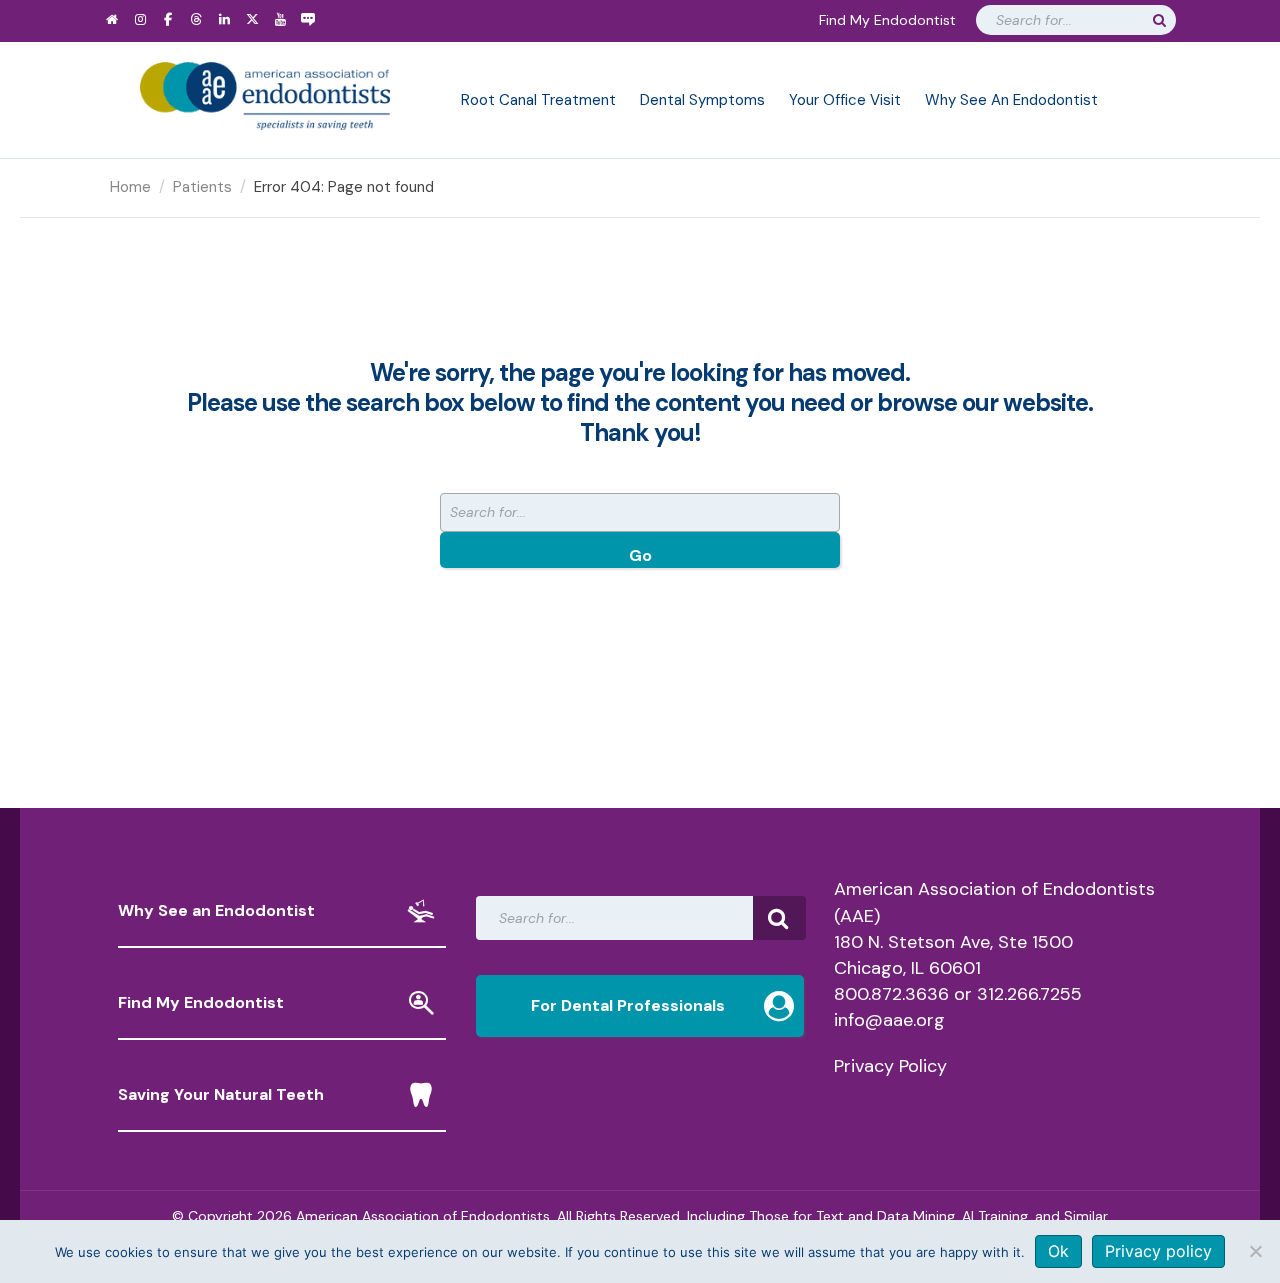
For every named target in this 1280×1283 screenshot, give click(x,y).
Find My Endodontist (887, 20)
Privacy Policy (890, 1066)
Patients (202, 187)
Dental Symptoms (702, 100)
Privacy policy (1158, 1251)
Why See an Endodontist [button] (216, 910)
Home (130, 187)
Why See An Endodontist (1011, 100)
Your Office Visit (845, 100)
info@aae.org (889, 1020)
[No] (1255, 1251)
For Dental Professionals (628, 1005)
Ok (1058, 1251)
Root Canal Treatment (538, 100)
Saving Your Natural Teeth (221, 1094)
